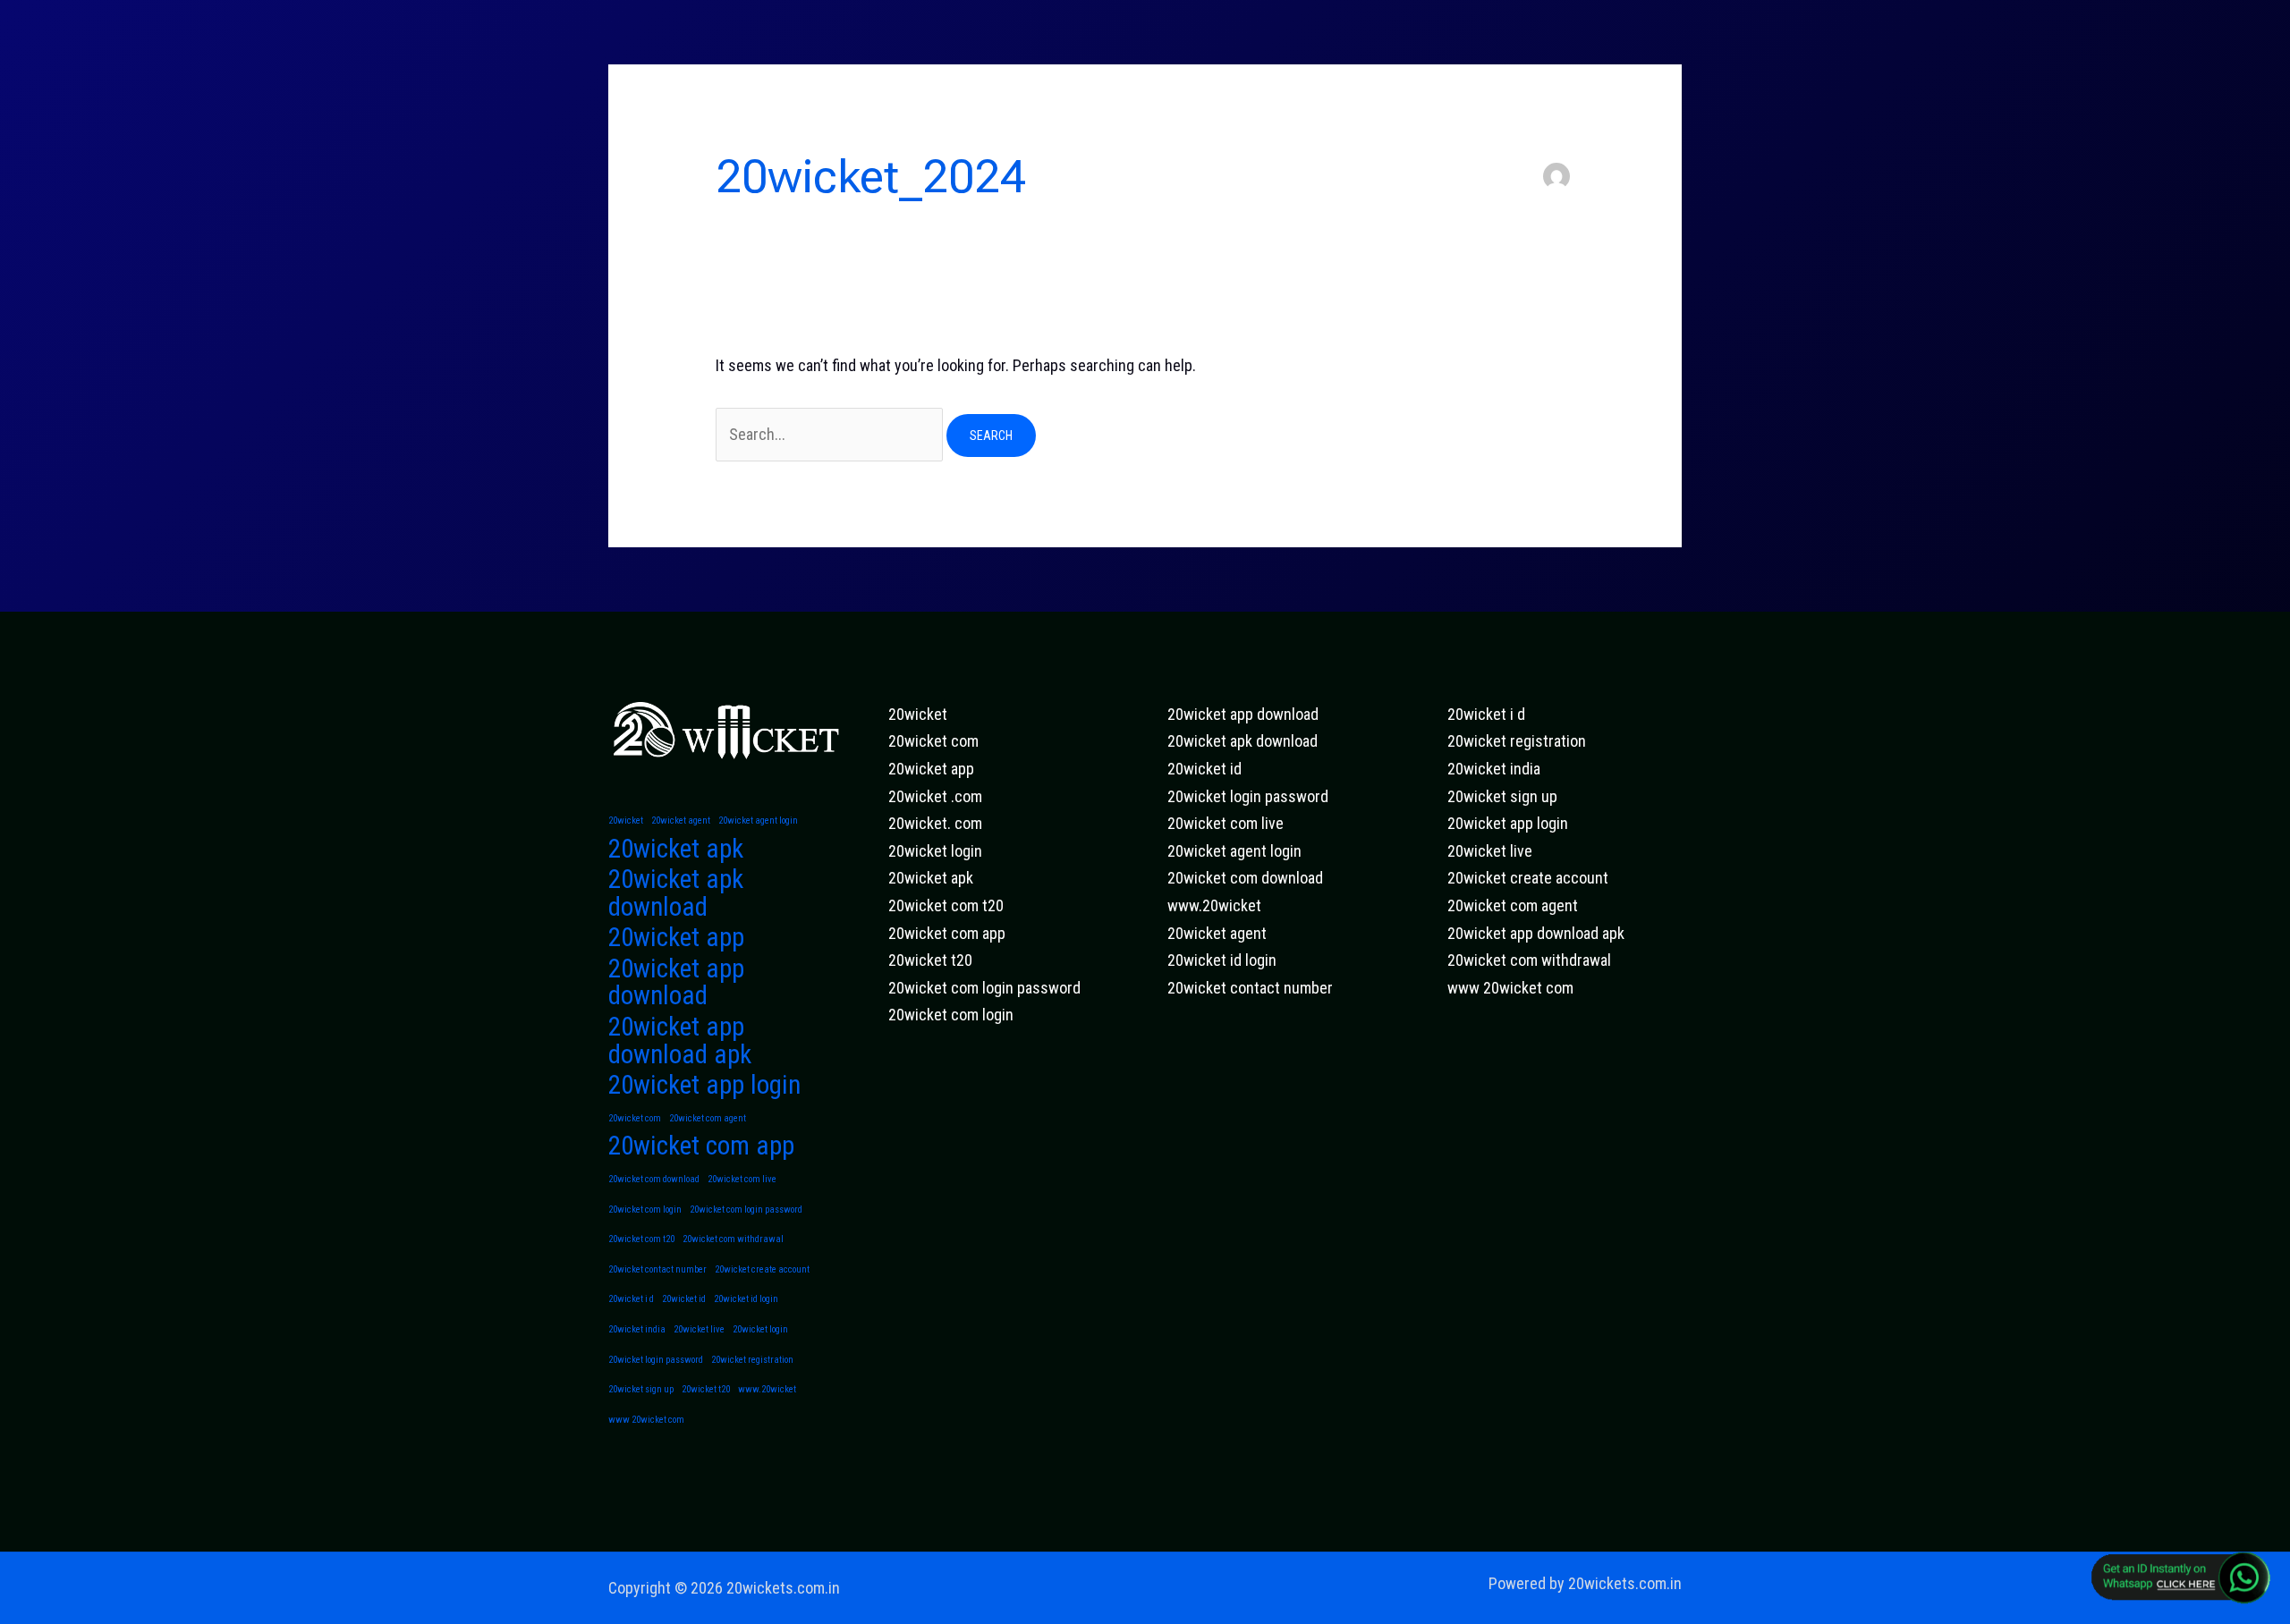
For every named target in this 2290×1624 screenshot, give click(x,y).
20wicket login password (656, 1360)
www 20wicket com (646, 1420)
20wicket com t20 (641, 1239)
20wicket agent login (758, 820)
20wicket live (699, 1329)
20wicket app (676, 938)
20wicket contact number (657, 1269)
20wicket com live (742, 1179)
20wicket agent (681, 820)
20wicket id (684, 1299)
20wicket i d (631, 1299)
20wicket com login (645, 1210)
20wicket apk (676, 849)
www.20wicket (767, 1389)
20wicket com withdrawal (733, 1239)
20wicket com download (654, 1179)
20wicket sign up (641, 1389)
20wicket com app (701, 1146)
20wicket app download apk (680, 1040)
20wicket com (635, 1118)
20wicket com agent (708, 1118)
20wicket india (637, 1329)
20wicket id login (746, 1299)
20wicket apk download (676, 893)
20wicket (626, 820)
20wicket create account (762, 1269)
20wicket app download (676, 982)
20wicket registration (752, 1360)
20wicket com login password (746, 1210)
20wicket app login (704, 1085)
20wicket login (760, 1329)
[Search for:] (831, 434)
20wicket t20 (706, 1389)
